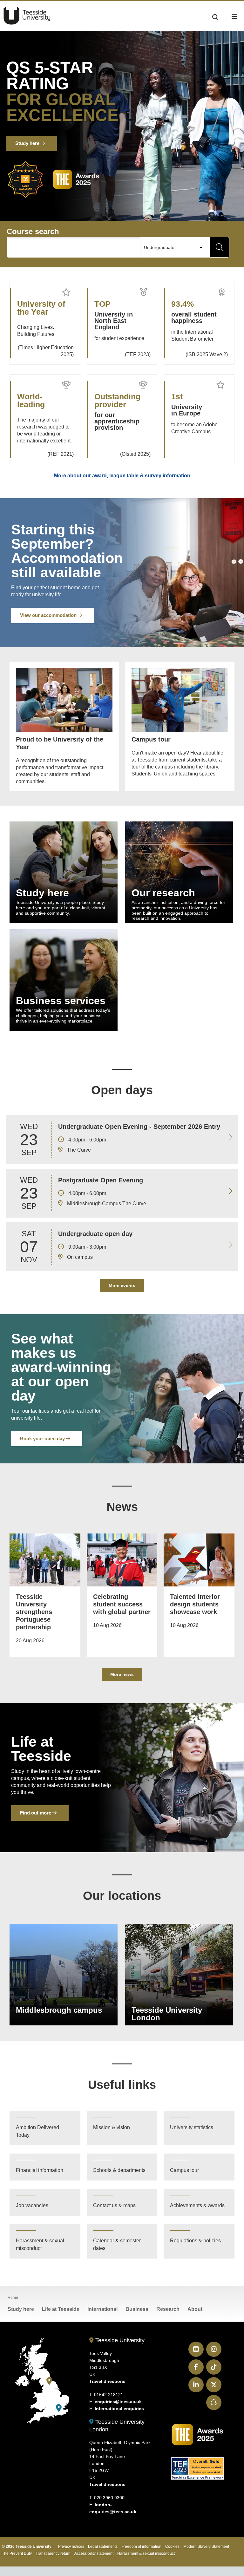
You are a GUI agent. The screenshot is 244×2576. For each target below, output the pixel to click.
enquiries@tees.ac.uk (118, 2402)
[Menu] (234, 16)
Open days (122, 1090)
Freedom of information (141, 2547)
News (122, 1507)
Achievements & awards (197, 2205)
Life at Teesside (61, 2309)
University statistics (192, 2127)
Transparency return (53, 2553)
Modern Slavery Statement (206, 2547)
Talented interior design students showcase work (195, 1604)
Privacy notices (71, 2547)
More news (122, 1674)
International (102, 2309)
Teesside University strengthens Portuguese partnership (34, 1612)
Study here (28, 143)
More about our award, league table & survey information (122, 476)
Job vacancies (32, 2205)
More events (122, 1285)
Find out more (36, 1813)
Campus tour (184, 2170)
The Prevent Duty (17, 2553)
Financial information (40, 2170)
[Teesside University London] (59, 2408)
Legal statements (103, 2547)
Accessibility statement (94, 2553)
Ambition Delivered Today (37, 2131)
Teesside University (27, 16)
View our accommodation (49, 615)
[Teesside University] (49, 2381)
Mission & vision (112, 2127)
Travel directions (107, 2381)
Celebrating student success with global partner (122, 1604)
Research (168, 2309)
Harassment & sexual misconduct (40, 2244)
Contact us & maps (114, 2205)
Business (137, 2309)
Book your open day (43, 1438)
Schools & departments (119, 2170)
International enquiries (119, 2409)
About (195, 2309)
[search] (215, 16)
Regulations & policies (195, 2241)
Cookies (172, 2547)
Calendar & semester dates (117, 2244)
